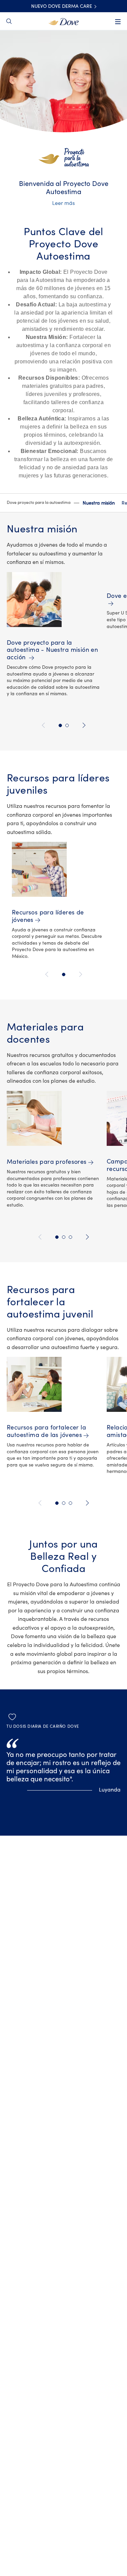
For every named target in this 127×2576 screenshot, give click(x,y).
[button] (43, 503)
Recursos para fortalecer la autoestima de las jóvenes (46, 1431)
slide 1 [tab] (60, 725)
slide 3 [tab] (70, 1237)
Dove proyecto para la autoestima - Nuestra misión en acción (52, 650)
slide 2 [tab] (67, 725)
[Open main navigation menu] (118, 22)
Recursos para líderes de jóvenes (48, 916)
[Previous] (45, 725)
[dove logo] (63, 21)
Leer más (63, 203)
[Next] (83, 725)
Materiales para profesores (47, 1162)
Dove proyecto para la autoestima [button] (39, 503)
